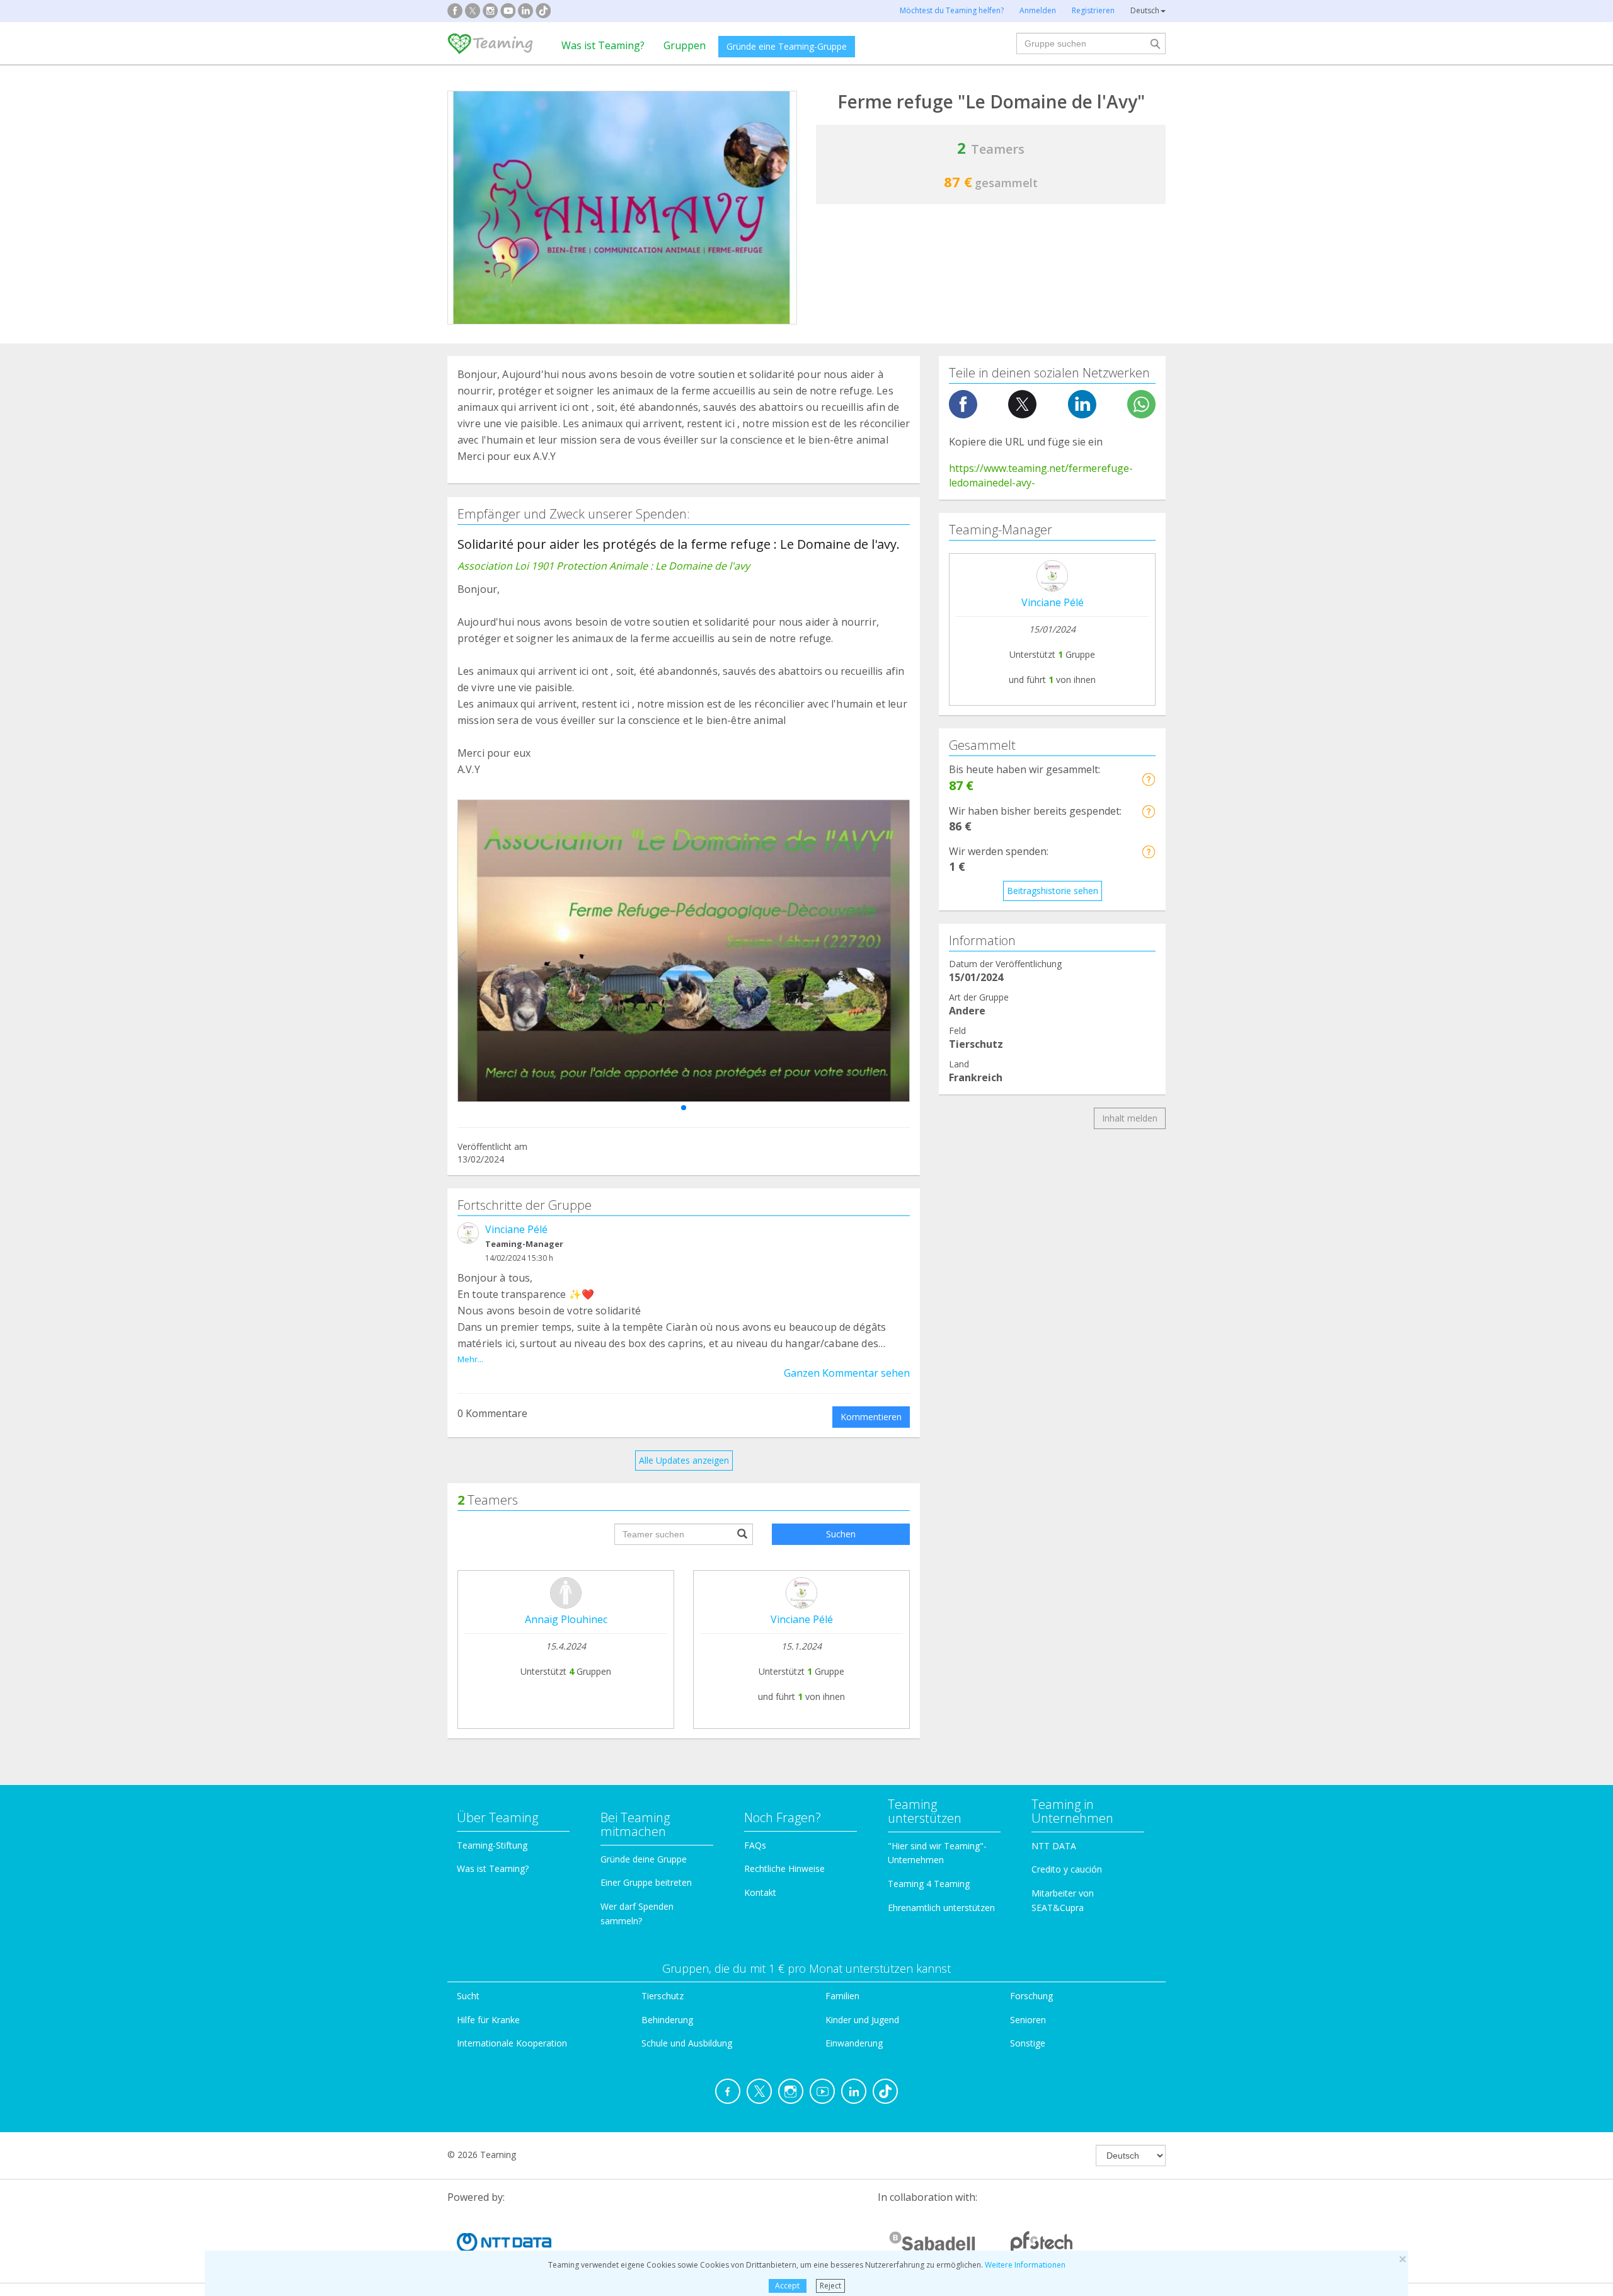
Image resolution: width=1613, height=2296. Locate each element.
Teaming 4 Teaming (929, 1884)
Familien (842, 1996)
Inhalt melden (1130, 1118)
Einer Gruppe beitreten (646, 1882)
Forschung (1031, 1996)
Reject (830, 2286)
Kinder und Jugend (862, 2020)
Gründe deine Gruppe (644, 1859)
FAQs (755, 1845)
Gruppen (685, 45)
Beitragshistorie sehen (1053, 891)
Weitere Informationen (1025, 2265)
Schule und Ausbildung (687, 2043)
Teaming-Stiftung (492, 1845)
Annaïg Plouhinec (566, 1619)
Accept (787, 2286)
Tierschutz (663, 1996)
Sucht (468, 1996)
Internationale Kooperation (512, 2043)
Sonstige (1028, 2043)
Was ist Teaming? (603, 45)
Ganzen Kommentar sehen (847, 1373)
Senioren (1028, 2020)
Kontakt (760, 1892)
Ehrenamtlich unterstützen (941, 1908)
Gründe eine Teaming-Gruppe (787, 46)
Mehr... (470, 1359)
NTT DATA (1054, 1846)
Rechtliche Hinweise (784, 1868)
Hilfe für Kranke (488, 2020)
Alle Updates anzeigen (684, 1460)
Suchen (841, 1534)
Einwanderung (854, 2043)
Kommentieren (871, 1417)
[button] (684, 1108)
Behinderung (667, 2020)
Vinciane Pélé (516, 1229)
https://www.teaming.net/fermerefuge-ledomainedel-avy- (1041, 475)
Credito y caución (1067, 1869)
